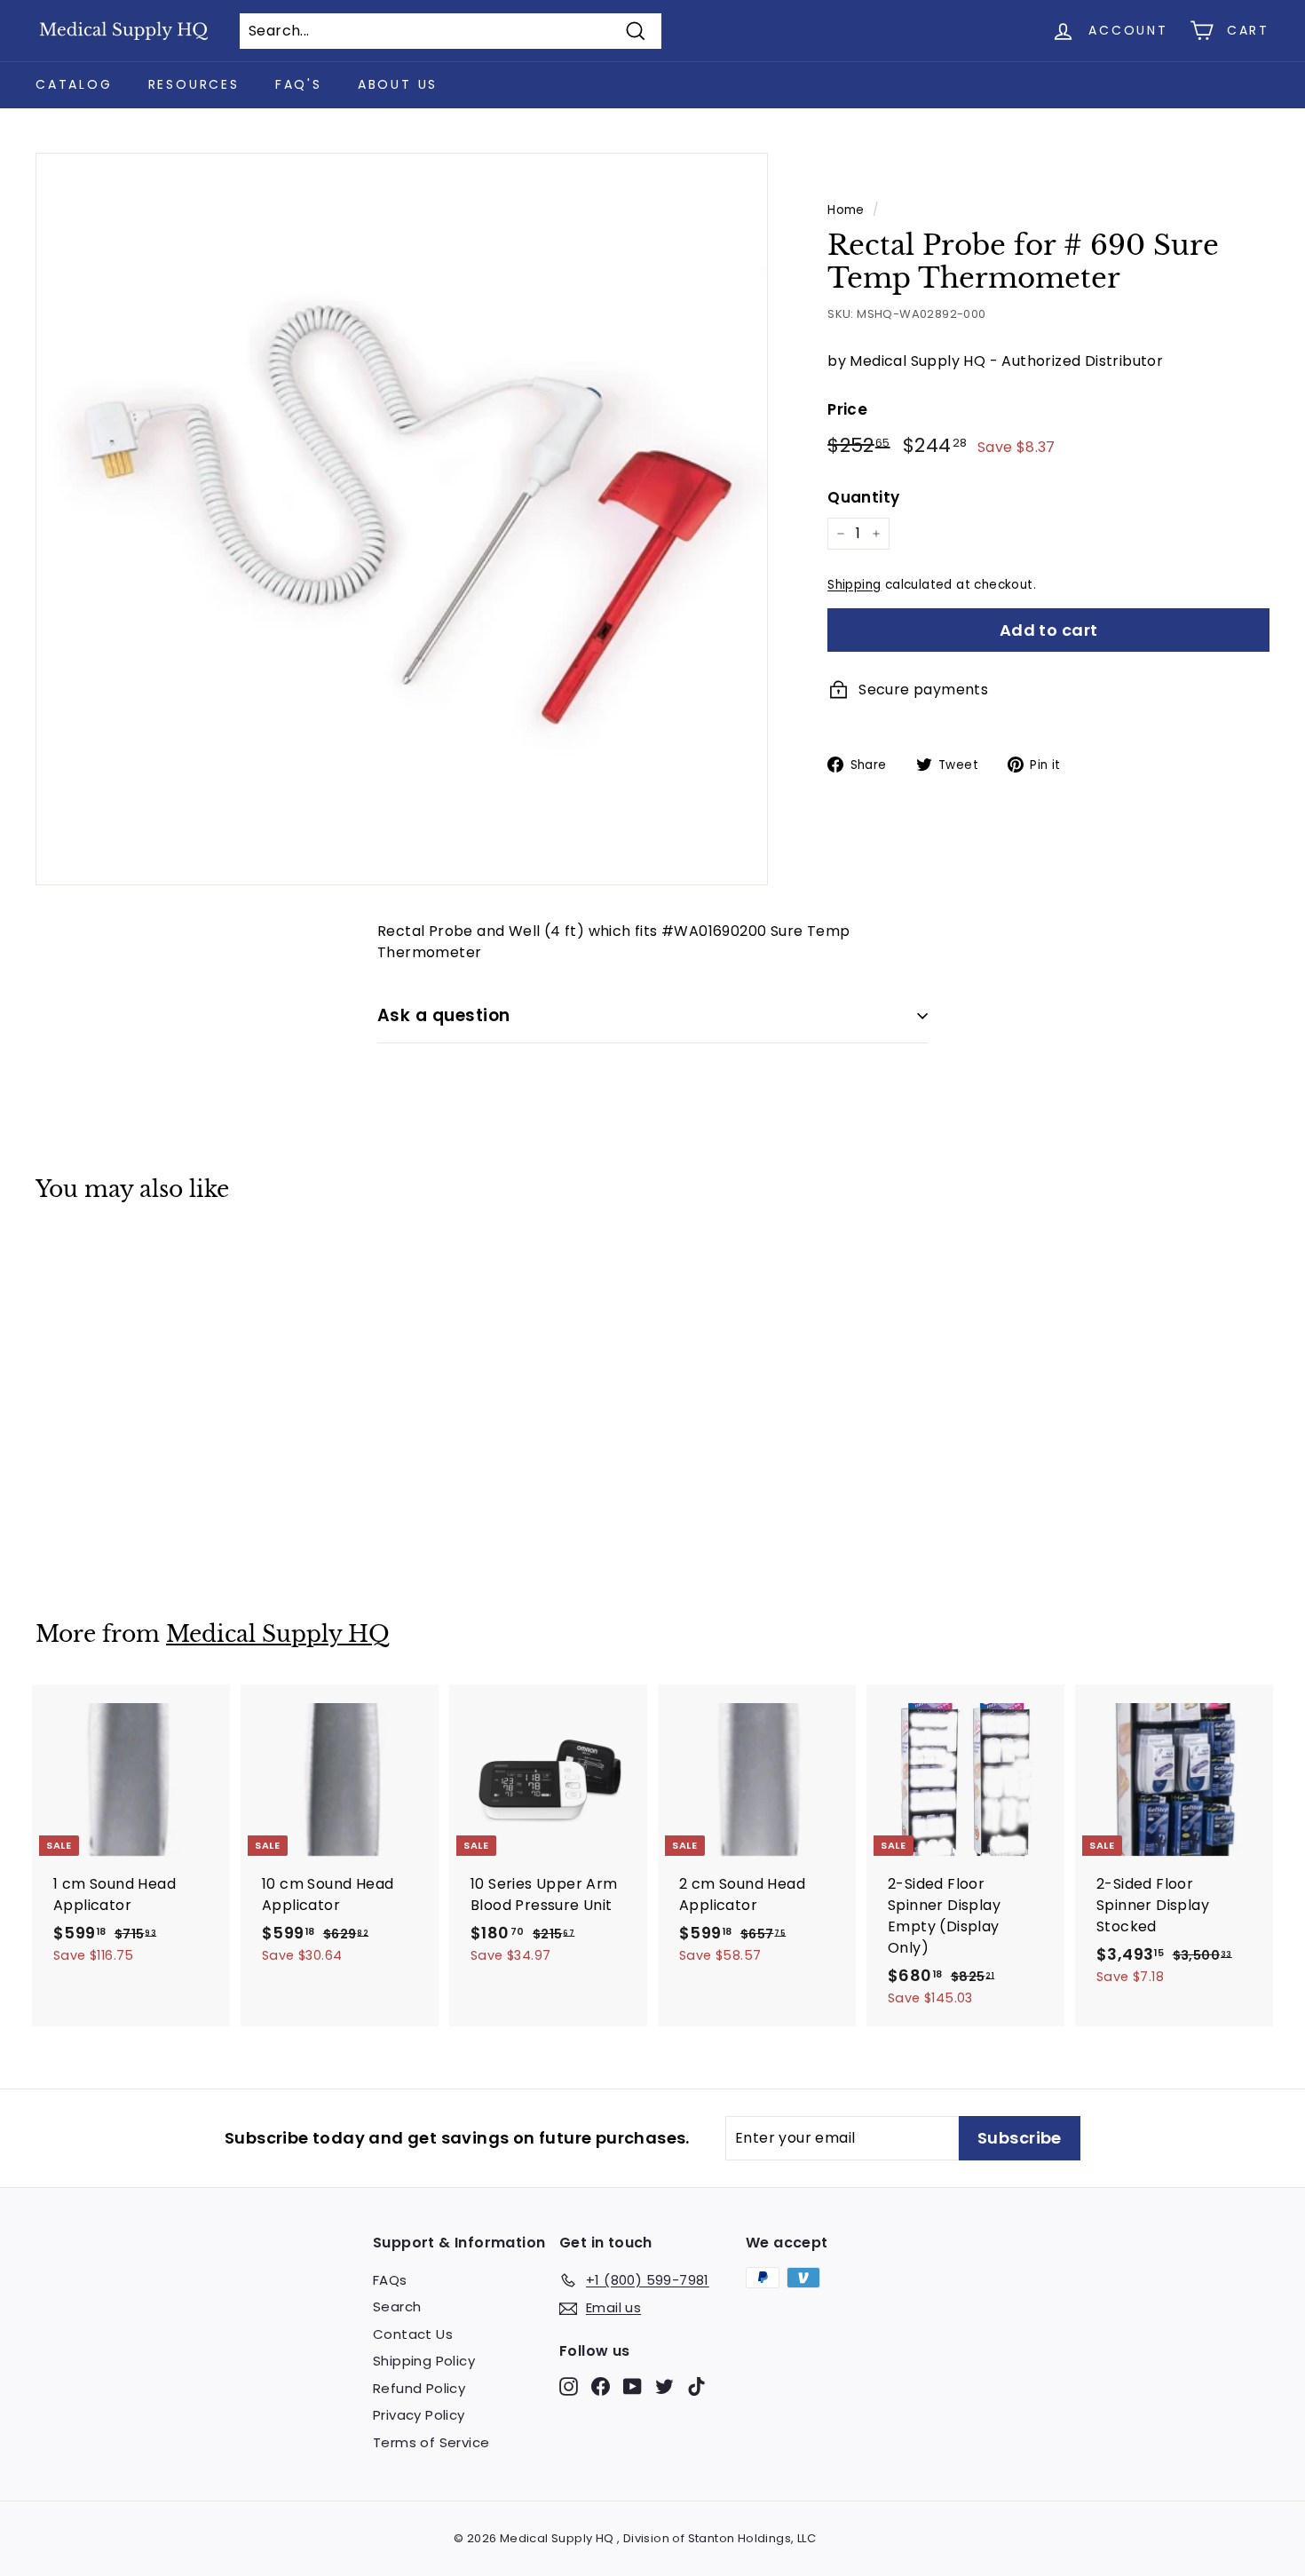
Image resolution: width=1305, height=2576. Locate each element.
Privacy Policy (419, 2415)
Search (397, 2307)
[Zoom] (402, 519)
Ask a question (444, 1015)
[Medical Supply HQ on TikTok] (696, 2386)
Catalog (74, 84)
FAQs (390, 2280)
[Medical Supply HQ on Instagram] (569, 2386)
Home (846, 210)
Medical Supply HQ (278, 1634)
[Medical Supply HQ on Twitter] (664, 2386)
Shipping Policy (424, 2361)
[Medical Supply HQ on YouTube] (633, 2386)
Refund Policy (419, 2388)
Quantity (863, 496)
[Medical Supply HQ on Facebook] (601, 2386)
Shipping (854, 585)
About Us (398, 84)
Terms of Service (431, 2442)
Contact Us (413, 2334)
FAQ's (299, 84)
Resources (194, 84)
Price (847, 409)
